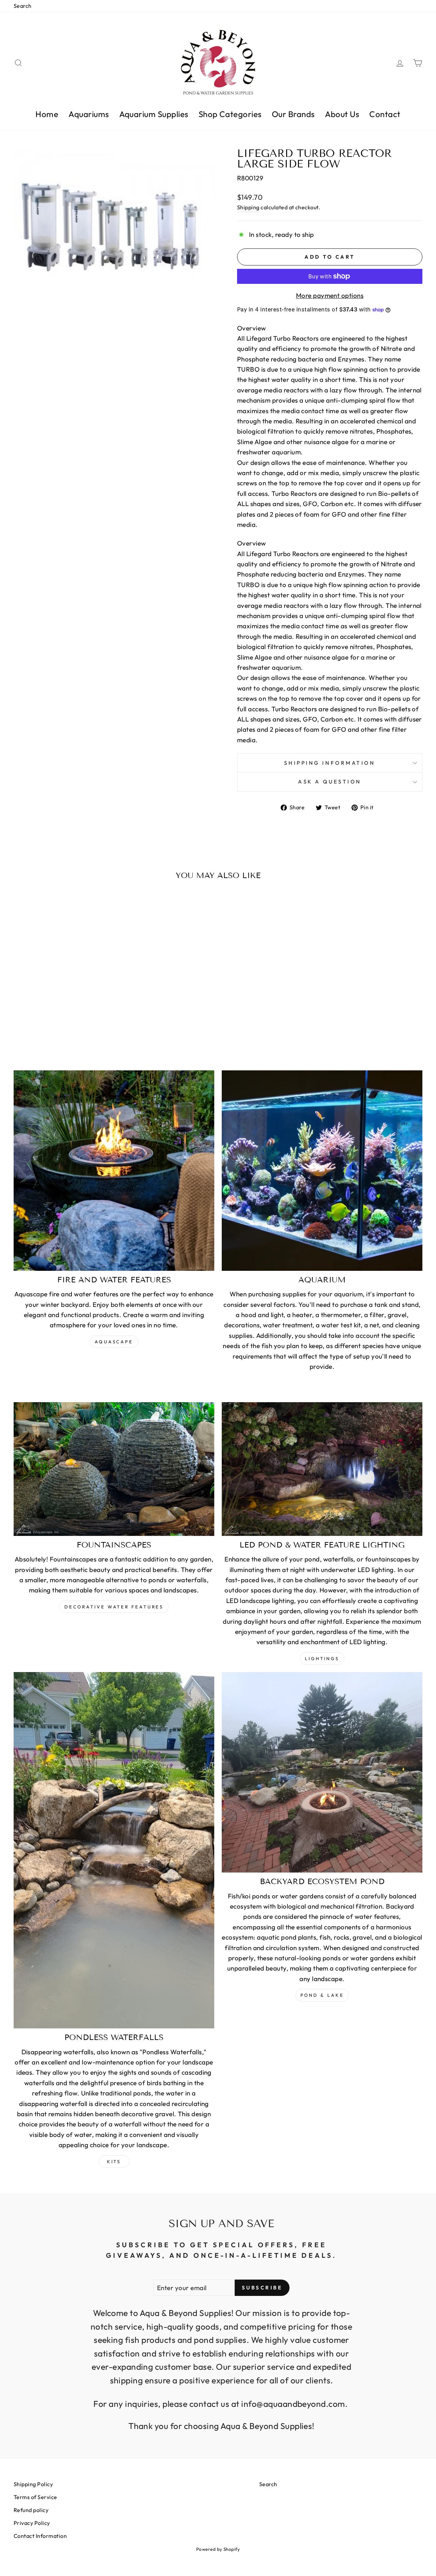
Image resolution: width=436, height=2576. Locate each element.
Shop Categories (230, 114)
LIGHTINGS (322, 1658)
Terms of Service (35, 2497)
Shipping (248, 207)
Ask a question (330, 782)
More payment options (330, 295)
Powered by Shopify (218, 2549)
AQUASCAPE (114, 1342)
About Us (342, 114)
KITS (114, 2161)
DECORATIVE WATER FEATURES (114, 1607)
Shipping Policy (33, 2484)
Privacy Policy (32, 2523)
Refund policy (31, 2510)
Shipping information (330, 763)
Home (47, 114)
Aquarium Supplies (154, 114)
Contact (385, 114)
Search (23, 6)
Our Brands (293, 114)
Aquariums (89, 114)
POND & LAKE (322, 1995)
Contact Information (40, 2536)
